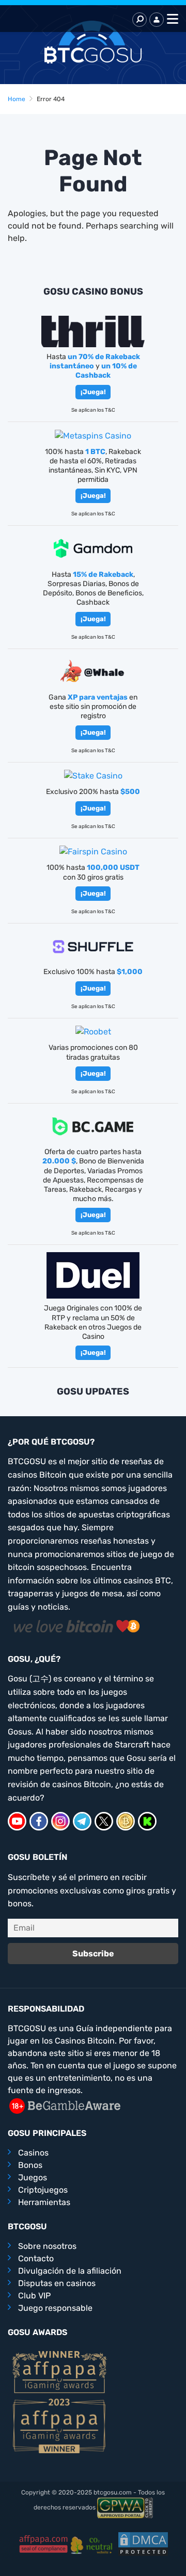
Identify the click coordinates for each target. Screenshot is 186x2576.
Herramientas (44, 2202)
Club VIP (34, 2296)
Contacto (36, 2258)
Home (17, 99)
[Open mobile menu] (171, 20)
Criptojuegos (43, 2190)
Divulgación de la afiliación (70, 2271)
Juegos (33, 2177)
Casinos (33, 2153)
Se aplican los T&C (93, 410)
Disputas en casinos (57, 2283)
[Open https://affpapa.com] (59, 2371)
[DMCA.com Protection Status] (143, 2543)
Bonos (30, 2165)
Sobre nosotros (47, 2246)
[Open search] (139, 20)
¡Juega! (93, 392)
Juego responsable (55, 2308)
